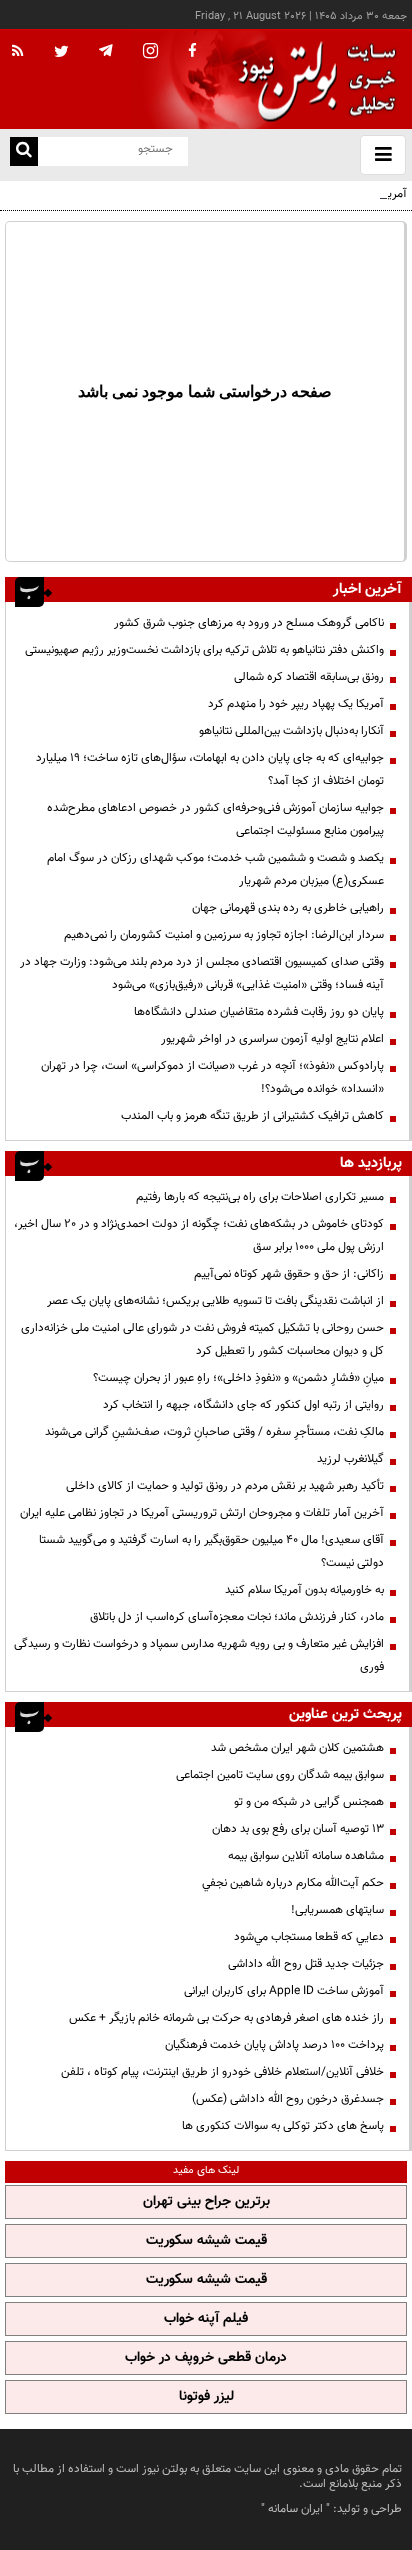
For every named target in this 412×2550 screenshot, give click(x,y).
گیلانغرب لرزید (350, 1459)
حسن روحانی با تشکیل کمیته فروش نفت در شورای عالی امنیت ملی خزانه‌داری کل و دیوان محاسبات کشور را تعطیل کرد (202, 1339)
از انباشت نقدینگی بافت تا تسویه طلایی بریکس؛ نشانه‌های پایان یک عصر (215, 1301)
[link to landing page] (312, 79)
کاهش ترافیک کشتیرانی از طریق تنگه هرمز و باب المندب (252, 1116)
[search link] (24, 151)
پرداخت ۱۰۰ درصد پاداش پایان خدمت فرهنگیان (274, 2045)
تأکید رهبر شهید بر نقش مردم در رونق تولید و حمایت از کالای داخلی (225, 1486)
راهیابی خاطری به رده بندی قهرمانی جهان (288, 908)
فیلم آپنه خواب (206, 2319)
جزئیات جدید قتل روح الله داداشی (306, 1964)
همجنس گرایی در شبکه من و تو (309, 1802)
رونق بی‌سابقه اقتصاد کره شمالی (309, 677)
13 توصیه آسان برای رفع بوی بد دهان (298, 1829)
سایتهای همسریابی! (337, 1910)
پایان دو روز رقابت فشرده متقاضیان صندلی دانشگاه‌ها (259, 1012)
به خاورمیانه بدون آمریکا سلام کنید (304, 1590)
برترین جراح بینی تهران (206, 2202)
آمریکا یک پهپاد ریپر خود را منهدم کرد (296, 704)
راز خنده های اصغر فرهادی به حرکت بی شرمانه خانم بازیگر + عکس (226, 2018)
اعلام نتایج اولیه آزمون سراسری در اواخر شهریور (272, 1039)
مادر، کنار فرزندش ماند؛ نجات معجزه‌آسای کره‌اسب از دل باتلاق (237, 1617)
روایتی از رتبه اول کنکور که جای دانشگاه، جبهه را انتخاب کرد (243, 1405)
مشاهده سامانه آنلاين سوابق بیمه (306, 1856)
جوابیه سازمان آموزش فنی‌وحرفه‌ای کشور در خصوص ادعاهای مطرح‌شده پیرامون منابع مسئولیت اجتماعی (215, 819)
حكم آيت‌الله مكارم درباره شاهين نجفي (293, 1883)
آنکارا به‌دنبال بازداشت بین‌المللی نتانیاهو (291, 731)
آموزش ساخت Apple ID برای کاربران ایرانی (284, 1991)
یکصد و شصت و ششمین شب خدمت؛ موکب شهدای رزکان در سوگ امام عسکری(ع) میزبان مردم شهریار (215, 869)
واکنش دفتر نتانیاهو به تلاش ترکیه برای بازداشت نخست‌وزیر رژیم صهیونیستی (204, 650)
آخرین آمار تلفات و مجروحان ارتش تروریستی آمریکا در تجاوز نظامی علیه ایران (202, 1513)
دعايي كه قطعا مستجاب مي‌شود (309, 1937)
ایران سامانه (295, 2509)
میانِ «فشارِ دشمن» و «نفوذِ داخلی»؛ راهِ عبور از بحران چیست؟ (238, 1378)
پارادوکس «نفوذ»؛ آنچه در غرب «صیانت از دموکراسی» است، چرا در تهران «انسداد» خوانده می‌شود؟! (212, 1077)
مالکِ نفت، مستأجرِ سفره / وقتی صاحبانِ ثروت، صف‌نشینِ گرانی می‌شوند (214, 1432)
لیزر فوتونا (206, 2397)
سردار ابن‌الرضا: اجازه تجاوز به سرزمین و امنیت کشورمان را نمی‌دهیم (224, 935)
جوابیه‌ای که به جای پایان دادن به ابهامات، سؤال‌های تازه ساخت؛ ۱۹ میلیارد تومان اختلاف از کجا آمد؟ (210, 769)
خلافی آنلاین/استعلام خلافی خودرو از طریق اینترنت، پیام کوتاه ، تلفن (222, 2072)
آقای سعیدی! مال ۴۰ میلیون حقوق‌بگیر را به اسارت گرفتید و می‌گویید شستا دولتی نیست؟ (211, 1551)
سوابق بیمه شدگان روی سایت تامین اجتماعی (280, 1775)
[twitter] (61, 53)
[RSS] (18, 52)
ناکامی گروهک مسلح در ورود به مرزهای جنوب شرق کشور (249, 623)
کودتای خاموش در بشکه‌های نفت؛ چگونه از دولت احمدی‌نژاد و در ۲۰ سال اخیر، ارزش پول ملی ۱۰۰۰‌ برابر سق (199, 1235)
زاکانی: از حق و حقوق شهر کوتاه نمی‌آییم (289, 1274)
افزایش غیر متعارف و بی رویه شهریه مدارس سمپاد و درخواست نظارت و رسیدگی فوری (199, 1655)
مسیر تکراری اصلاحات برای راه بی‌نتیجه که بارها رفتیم (260, 1197)
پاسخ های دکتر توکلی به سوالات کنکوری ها (283, 2126)
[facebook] (192, 52)
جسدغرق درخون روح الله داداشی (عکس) (288, 2099)
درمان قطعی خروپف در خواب (206, 2358)
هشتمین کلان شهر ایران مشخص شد (297, 1748)
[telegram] (106, 50)
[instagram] (150, 52)
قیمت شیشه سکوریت (206, 2241)
